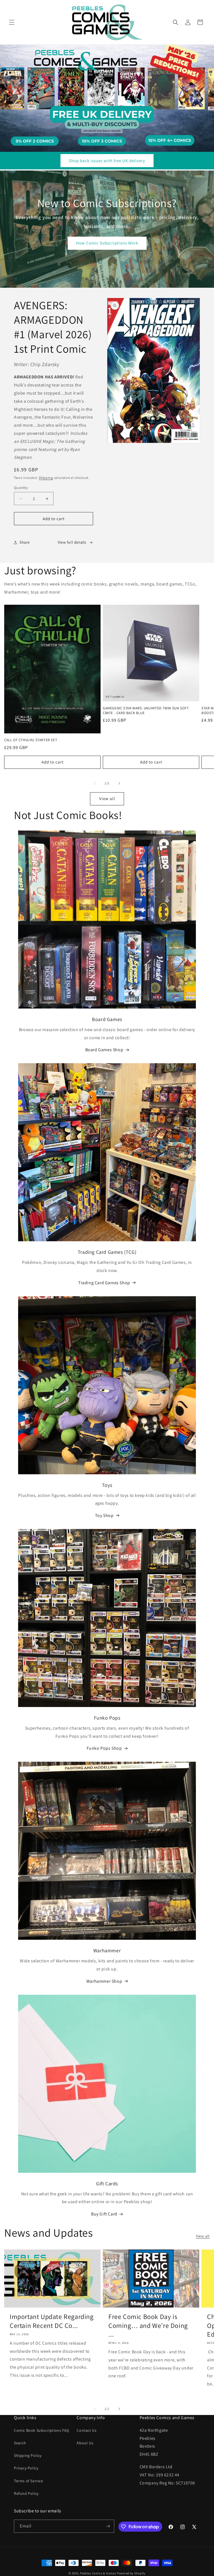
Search (20, 2443)
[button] (12, 22)
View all (107, 799)
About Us (85, 2443)
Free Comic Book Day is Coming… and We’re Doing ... (148, 2325)
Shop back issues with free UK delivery (107, 161)
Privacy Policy (26, 2468)
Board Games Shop (104, 1050)
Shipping (46, 478)
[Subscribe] (108, 2526)
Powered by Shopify (131, 2573)
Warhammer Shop (104, 1981)
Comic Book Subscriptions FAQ (42, 2430)
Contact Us (87, 2430)
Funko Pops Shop (104, 1748)
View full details (72, 542)
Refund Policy (26, 2493)
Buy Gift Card (104, 2214)
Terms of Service (29, 2481)
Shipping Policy (28, 2455)
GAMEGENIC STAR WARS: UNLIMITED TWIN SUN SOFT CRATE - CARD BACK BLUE (146, 711)
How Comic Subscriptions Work (107, 243)
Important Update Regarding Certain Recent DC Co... (52, 2321)
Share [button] (25, 542)
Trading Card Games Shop (104, 1283)
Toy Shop (104, 1515)
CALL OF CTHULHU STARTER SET (31, 740)
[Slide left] (95, 783)
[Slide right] (119, 783)
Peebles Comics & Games (98, 2573)
